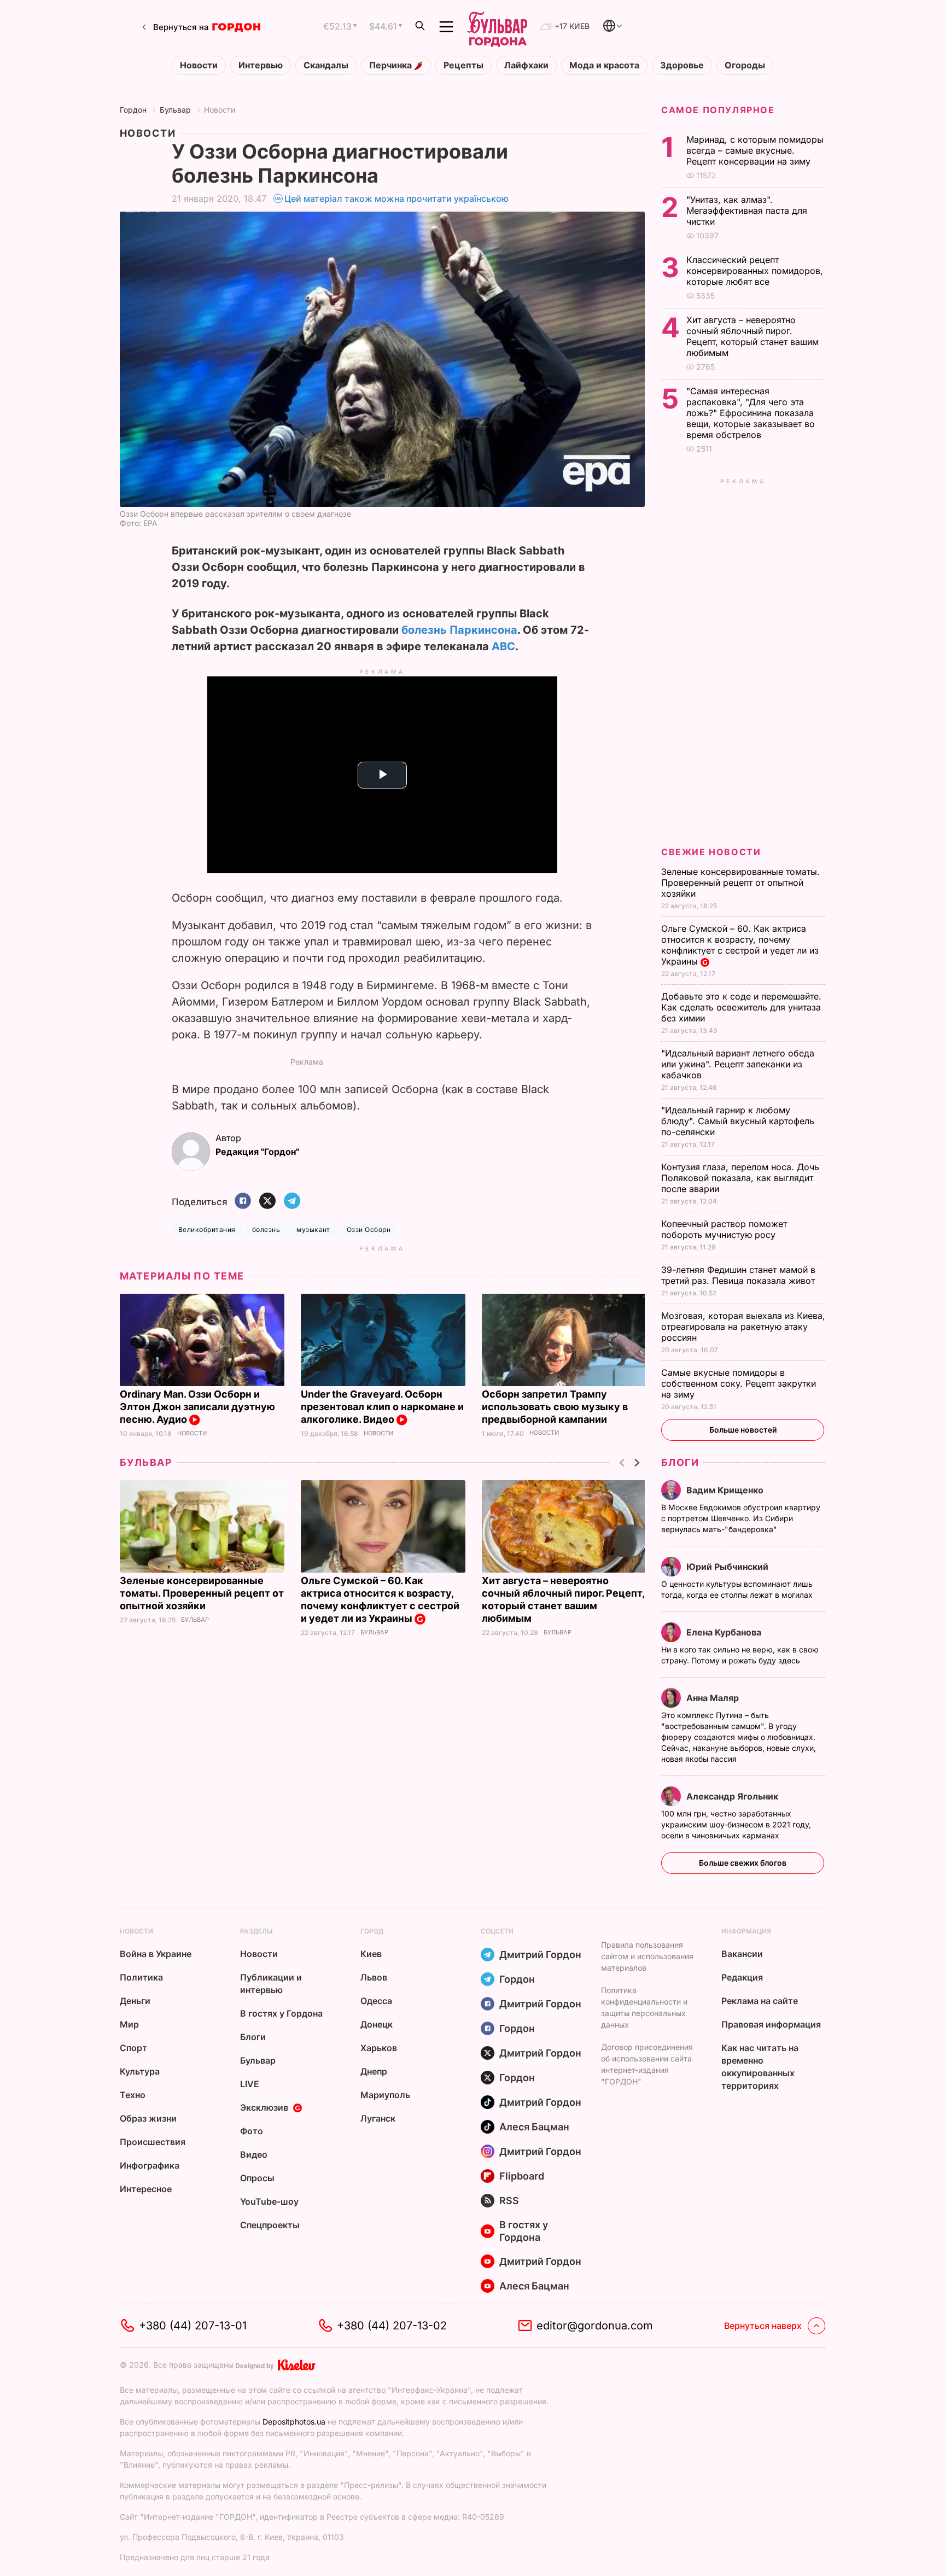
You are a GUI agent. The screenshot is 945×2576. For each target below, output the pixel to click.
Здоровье (682, 65)
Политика (141, 1977)
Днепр (374, 2071)
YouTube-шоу (269, 2201)
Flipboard (522, 2176)
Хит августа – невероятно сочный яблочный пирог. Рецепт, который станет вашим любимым (752, 336)
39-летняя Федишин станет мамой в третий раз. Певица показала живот (739, 1275)
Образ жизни (148, 2118)
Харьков (379, 2048)
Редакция (742, 1977)
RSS (509, 2201)
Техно (133, 2095)
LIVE (250, 2084)
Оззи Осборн (369, 1229)
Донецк (377, 2024)
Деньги (135, 2001)
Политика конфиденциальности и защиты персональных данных (644, 2007)
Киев (371, 1954)
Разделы (256, 1931)
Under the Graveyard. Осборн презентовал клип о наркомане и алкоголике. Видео (382, 1407)
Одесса (376, 2001)
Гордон (133, 110)
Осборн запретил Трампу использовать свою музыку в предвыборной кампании (555, 1407)
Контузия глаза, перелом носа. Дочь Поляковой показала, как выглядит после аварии (740, 1178)
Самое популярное (718, 110)
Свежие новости (711, 852)
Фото (252, 2131)
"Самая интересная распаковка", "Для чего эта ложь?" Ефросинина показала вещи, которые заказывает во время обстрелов (751, 413)
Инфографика (150, 2165)
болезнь (266, 1229)
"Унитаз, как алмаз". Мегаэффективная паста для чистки (747, 211)
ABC (503, 646)
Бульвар (175, 110)
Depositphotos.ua (294, 2422)
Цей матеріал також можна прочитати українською (396, 198)
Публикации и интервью (271, 1984)
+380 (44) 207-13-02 (392, 2326)
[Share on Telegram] (292, 1202)
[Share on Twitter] (267, 1202)
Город (372, 1931)
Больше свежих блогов (743, 1863)
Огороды (745, 65)
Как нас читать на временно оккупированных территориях (760, 2067)
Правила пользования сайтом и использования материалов (647, 1956)
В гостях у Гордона (281, 2013)
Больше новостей (743, 1430)
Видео (254, 2154)
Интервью (261, 65)
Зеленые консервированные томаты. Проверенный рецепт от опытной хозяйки (202, 1593)
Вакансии (742, 1954)
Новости (199, 65)
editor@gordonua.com (595, 2326)
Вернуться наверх (763, 2326)
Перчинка (392, 65)
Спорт (133, 2048)
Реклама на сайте (760, 2001)
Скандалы (326, 65)
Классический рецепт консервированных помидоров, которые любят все (755, 271)
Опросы (257, 2178)
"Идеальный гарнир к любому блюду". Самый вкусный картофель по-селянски (738, 1121)
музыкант (313, 1229)
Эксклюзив (264, 2107)
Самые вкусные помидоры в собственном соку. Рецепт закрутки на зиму (739, 1383)
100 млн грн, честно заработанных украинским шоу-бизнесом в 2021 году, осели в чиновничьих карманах (736, 1824)
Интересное (146, 2189)
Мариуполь (385, 2095)
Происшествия (153, 2142)
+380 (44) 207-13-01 (193, 2326)
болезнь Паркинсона (459, 630)
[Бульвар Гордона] (497, 27)
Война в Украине (156, 1954)
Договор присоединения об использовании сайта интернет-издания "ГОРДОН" (647, 2064)
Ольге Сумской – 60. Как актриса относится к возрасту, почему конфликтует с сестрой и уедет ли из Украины (380, 1599)
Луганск (378, 2118)
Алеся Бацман (534, 2127)
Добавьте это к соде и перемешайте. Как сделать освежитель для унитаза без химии (741, 1007)
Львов (374, 1977)
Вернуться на (181, 27)
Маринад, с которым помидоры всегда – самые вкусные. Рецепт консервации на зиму (755, 150)
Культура (140, 2071)
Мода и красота (604, 65)
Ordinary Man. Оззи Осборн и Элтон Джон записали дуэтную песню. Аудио (197, 1407)
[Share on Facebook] (243, 1202)
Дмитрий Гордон (540, 1955)
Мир (129, 2024)
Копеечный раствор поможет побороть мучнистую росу (724, 1229)
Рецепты (463, 65)
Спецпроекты (270, 2225)
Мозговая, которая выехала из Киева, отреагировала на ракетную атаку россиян (743, 1327)
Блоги (680, 1462)
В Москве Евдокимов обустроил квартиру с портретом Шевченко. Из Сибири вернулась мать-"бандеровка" (741, 1518)
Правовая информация (771, 2024)
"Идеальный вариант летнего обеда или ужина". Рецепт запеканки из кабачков (738, 1064)
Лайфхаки (526, 65)
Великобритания (207, 1229)
